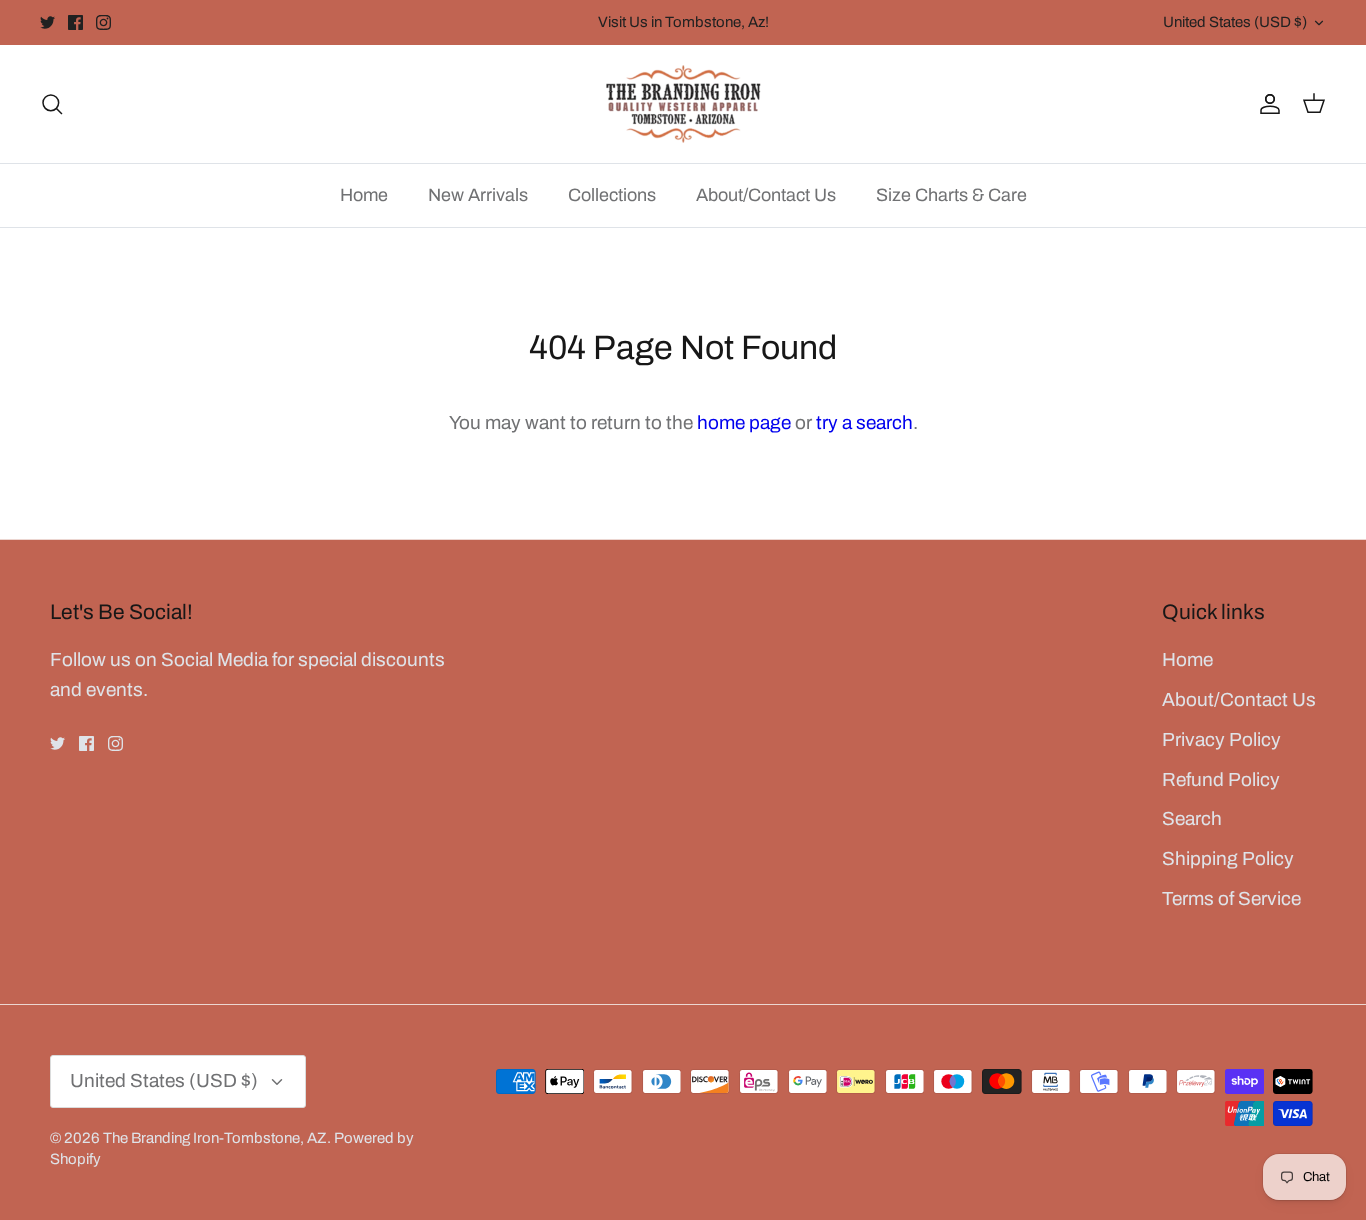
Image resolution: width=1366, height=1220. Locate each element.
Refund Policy (1221, 779)
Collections (612, 195)
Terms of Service (1231, 898)
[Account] (1266, 103)
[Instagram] (103, 22)
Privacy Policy (1221, 739)
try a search (864, 422)
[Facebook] (75, 22)
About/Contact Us (766, 195)
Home (364, 195)
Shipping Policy (1228, 858)
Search (1192, 818)
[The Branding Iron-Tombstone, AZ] (683, 104)
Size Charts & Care (951, 195)
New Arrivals (478, 195)
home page (744, 422)
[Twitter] (47, 22)
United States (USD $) (1235, 22)
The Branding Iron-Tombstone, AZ (215, 1138)
